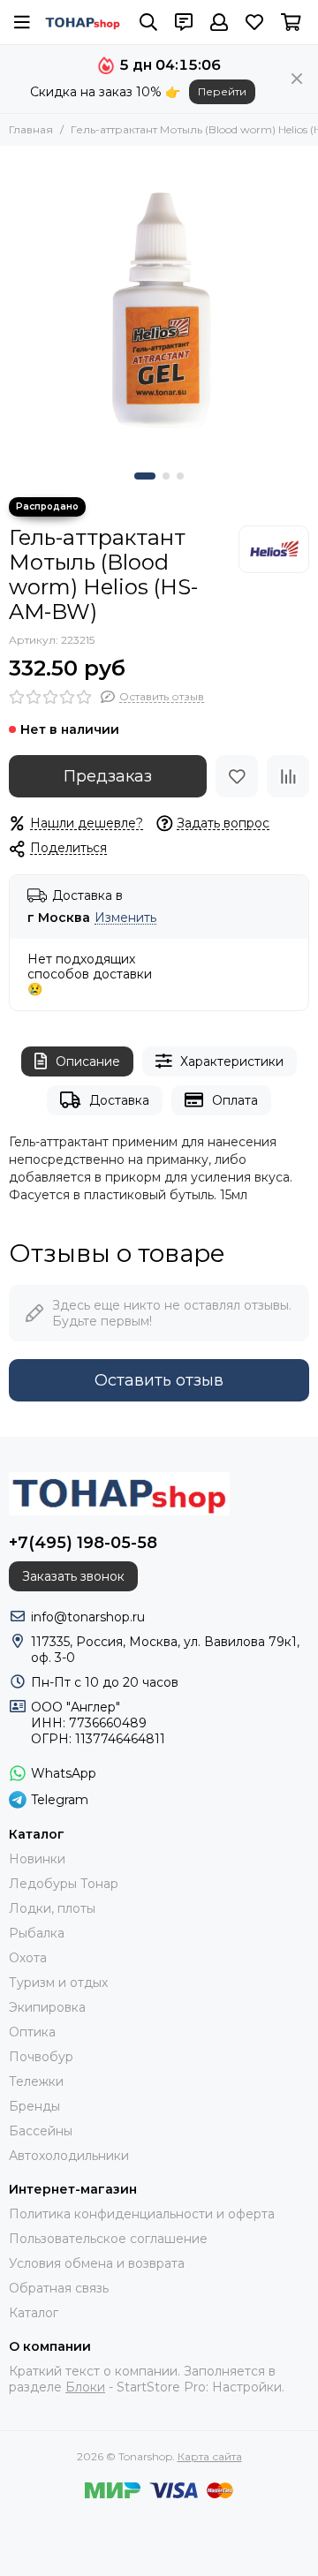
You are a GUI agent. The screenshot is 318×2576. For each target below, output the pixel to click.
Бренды (34, 2106)
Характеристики (232, 1061)
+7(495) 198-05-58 (83, 1543)
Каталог (34, 2313)
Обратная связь (59, 2288)
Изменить (125, 918)
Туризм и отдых (58, 1983)
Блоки (85, 2387)
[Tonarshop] (83, 23)
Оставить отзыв (159, 1380)
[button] (145, 476)
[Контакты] (184, 22)
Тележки (36, 2081)
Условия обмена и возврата (97, 2263)
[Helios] (274, 549)
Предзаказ (108, 776)
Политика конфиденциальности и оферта (142, 2214)
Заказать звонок (73, 1576)
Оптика (32, 2032)
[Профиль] (219, 22)
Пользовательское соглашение (108, 2239)
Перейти (222, 91)
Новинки (37, 1859)
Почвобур (41, 2057)
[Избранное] (237, 776)
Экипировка (47, 2007)
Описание (88, 1061)
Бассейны (41, 2131)
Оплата (235, 1100)
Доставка (119, 1100)
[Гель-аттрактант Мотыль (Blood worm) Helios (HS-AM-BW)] (159, 305)
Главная (31, 129)
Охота (28, 1958)
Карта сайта (210, 2456)
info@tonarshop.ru (88, 1617)
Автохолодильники (69, 2156)
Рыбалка (37, 1933)
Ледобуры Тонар (64, 1884)
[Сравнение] (288, 776)
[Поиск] (148, 22)
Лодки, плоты (52, 1908)
